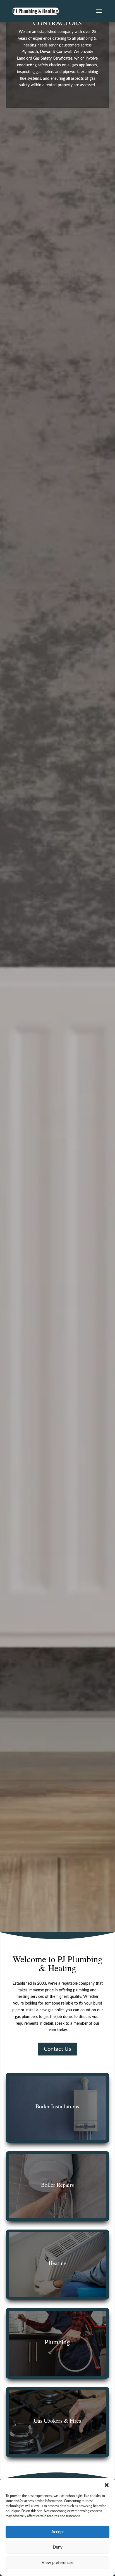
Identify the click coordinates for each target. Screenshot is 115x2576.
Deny (58, 2547)
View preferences (58, 2563)
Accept (58, 2532)
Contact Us (57, 2049)
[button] (107, 2485)
